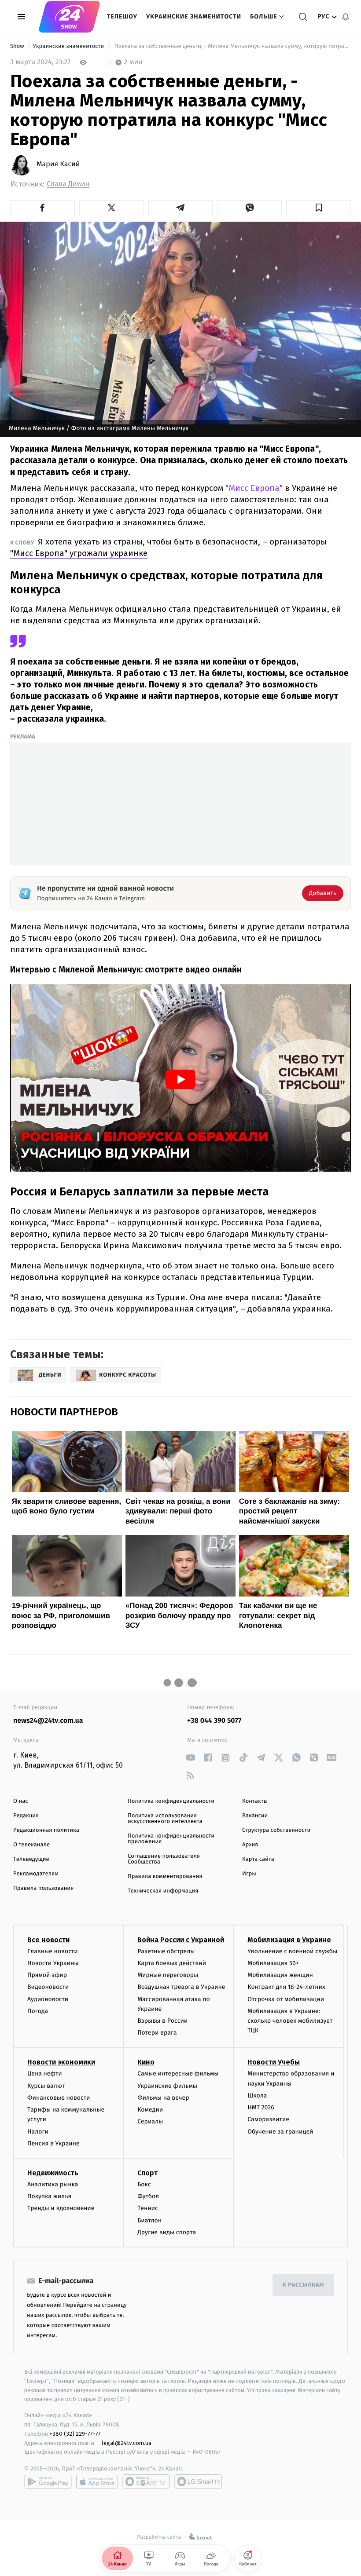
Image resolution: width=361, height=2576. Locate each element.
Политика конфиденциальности (171, 1801)
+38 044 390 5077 (214, 1721)
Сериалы (150, 2121)
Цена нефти (45, 2074)
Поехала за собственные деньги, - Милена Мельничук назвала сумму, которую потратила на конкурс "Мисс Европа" (232, 46)
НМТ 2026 (261, 2107)
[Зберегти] (319, 208)
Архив (250, 1845)
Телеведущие (31, 1859)
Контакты (255, 1801)
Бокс (144, 2184)
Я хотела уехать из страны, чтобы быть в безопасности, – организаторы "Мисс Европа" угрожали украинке (168, 547)
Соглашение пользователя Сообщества (164, 1859)
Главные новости (53, 1951)
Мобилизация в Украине (289, 1940)
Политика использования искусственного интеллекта (165, 1819)
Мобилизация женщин (280, 1975)
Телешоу (122, 16)
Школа (257, 2096)
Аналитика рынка (53, 2184)
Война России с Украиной (181, 1940)
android (48, 2481)
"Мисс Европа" (254, 488)
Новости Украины (53, 1963)
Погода (38, 2011)
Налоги (38, 2132)
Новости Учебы (274, 2062)
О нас (20, 1801)
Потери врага (157, 2033)
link (190, 1758)
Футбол (148, 2196)
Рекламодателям (36, 1874)
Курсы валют (46, 2086)
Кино (146, 2062)
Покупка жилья (49, 2196)
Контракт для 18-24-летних (286, 1987)
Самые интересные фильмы (178, 2074)
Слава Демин (68, 184)
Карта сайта (258, 1859)
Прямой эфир (47, 1975)
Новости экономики (61, 2062)
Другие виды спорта (167, 2232)
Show (18, 46)
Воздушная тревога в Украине (181, 1987)
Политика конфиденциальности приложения (171, 1839)
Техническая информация (163, 1891)
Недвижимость (53, 2173)
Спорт (147, 2173)
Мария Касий (58, 164)
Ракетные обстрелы (166, 1951)
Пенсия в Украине (53, 2143)
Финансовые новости (59, 2098)
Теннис (148, 2208)
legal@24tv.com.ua (127, 2443)
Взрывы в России (162, 2021)
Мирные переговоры (168, 1975)
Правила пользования (43, 1888)
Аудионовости (48, 1999)
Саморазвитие (268, 2119)
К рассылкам (303, 2285)
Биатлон (149, 2220)
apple (97, 2481)
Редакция (26, 1816)
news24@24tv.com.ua (48, 1721)
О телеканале (31, 1845)
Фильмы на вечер (163, 2098)
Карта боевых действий (172, 1963)
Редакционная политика (46, 1830)
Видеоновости (48, 1987)
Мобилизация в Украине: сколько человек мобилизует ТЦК (290, 2021)
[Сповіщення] (346, 17)
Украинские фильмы (167, 2086)
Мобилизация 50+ (273, 1963)
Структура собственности (276, 1830)
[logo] (69, 17)
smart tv (146, 2481)
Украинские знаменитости (194, 16)
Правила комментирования (165, 1876)
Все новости (48, 1940)
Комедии (150, 2110)
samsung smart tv (198, 2481)
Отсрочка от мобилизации (286, 1999)
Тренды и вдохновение (61, 2208)
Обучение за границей (280, 2132)
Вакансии (255, 1816)
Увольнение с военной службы (292, 1951)
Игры (249, 1874)
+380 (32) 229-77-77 (75, 2434)
